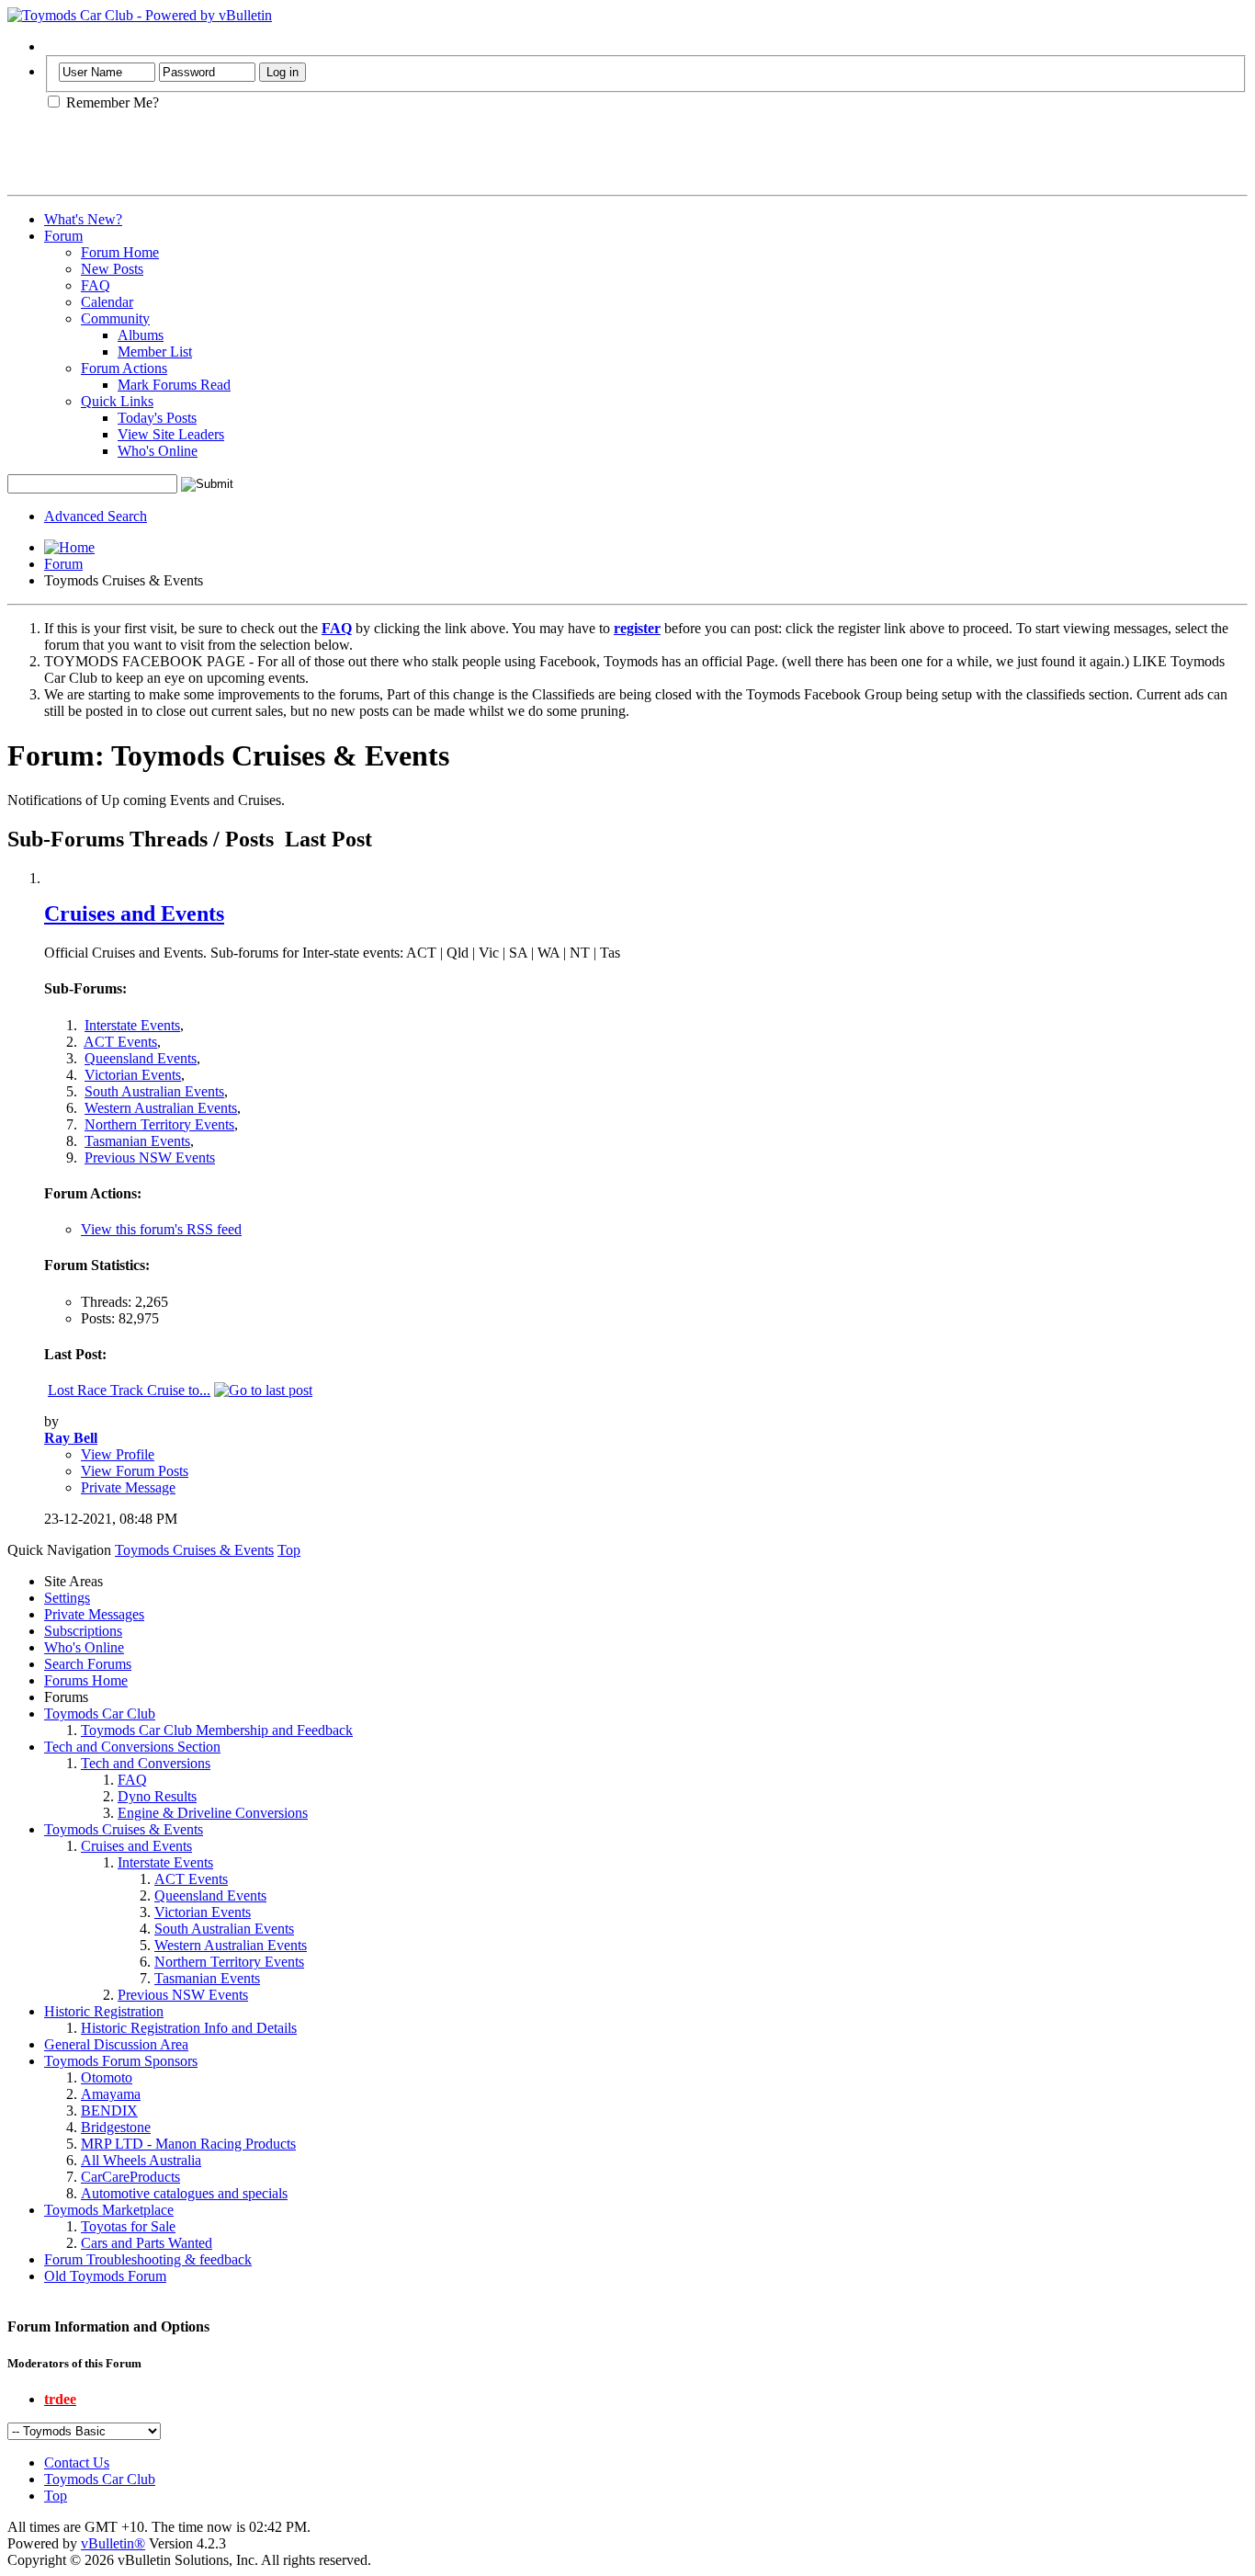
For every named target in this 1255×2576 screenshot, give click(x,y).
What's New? (83, 219)
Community (115, 318)
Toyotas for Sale (128, 2226)
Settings (67, 1598)
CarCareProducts (130, 2177)
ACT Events (120, 1042)
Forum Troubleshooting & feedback (148, 2259)
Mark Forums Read (174, 385)
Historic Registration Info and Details (189, 2028)
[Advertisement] (222, 160)
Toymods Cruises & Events (124, 1829)
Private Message (128, 1487)
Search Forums (88, 1664)
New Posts (112, 269)
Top (289, 1550)
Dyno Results (157, 1796)
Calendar (107, 302)
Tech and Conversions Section (132, 1747)
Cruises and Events (134, 914)
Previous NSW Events (150, 1157)
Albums (141, 335)
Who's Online (158, 451)
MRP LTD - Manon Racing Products (188, 2144)
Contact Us (77, 2463)
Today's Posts (157, 418)
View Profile (118, 1454)
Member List (155, 352)
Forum (63, 236)
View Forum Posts (135, 1471)
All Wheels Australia (141, 2160)
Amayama (111, 2094)
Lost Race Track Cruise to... (129, 1390)
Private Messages (94, 1614)
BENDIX (109, 2111)
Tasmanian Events (137, 1141)
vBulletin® (113, 2543)
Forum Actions (124, 368)
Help (58, 46)
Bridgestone (116, 2127)
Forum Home (120, 252)
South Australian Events (154, 1091)
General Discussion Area (116, 2044)
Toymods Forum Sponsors (121, 2061)
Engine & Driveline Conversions (213, 1813)
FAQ (96, 285)
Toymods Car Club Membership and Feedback (217, 1730)
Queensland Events (141, 1058)
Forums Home (86, 1680)
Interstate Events (132, 1025)
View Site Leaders (171, 434)
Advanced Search (96, 516)
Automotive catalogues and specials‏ (184, 2193)
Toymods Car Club (100, 1714)
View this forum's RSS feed (161, 1229)
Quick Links (117, 401)
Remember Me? (111, 102)
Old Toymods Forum (105, 2276)
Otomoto (107, 2077)
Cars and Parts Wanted (147, 2243)
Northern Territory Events (159, 1124)
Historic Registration (104, 2011)
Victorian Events (133, 1075)
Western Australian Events (161, 1108)
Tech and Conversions (146, 1763)
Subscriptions (83, 1631)
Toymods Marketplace (109, 2210)
